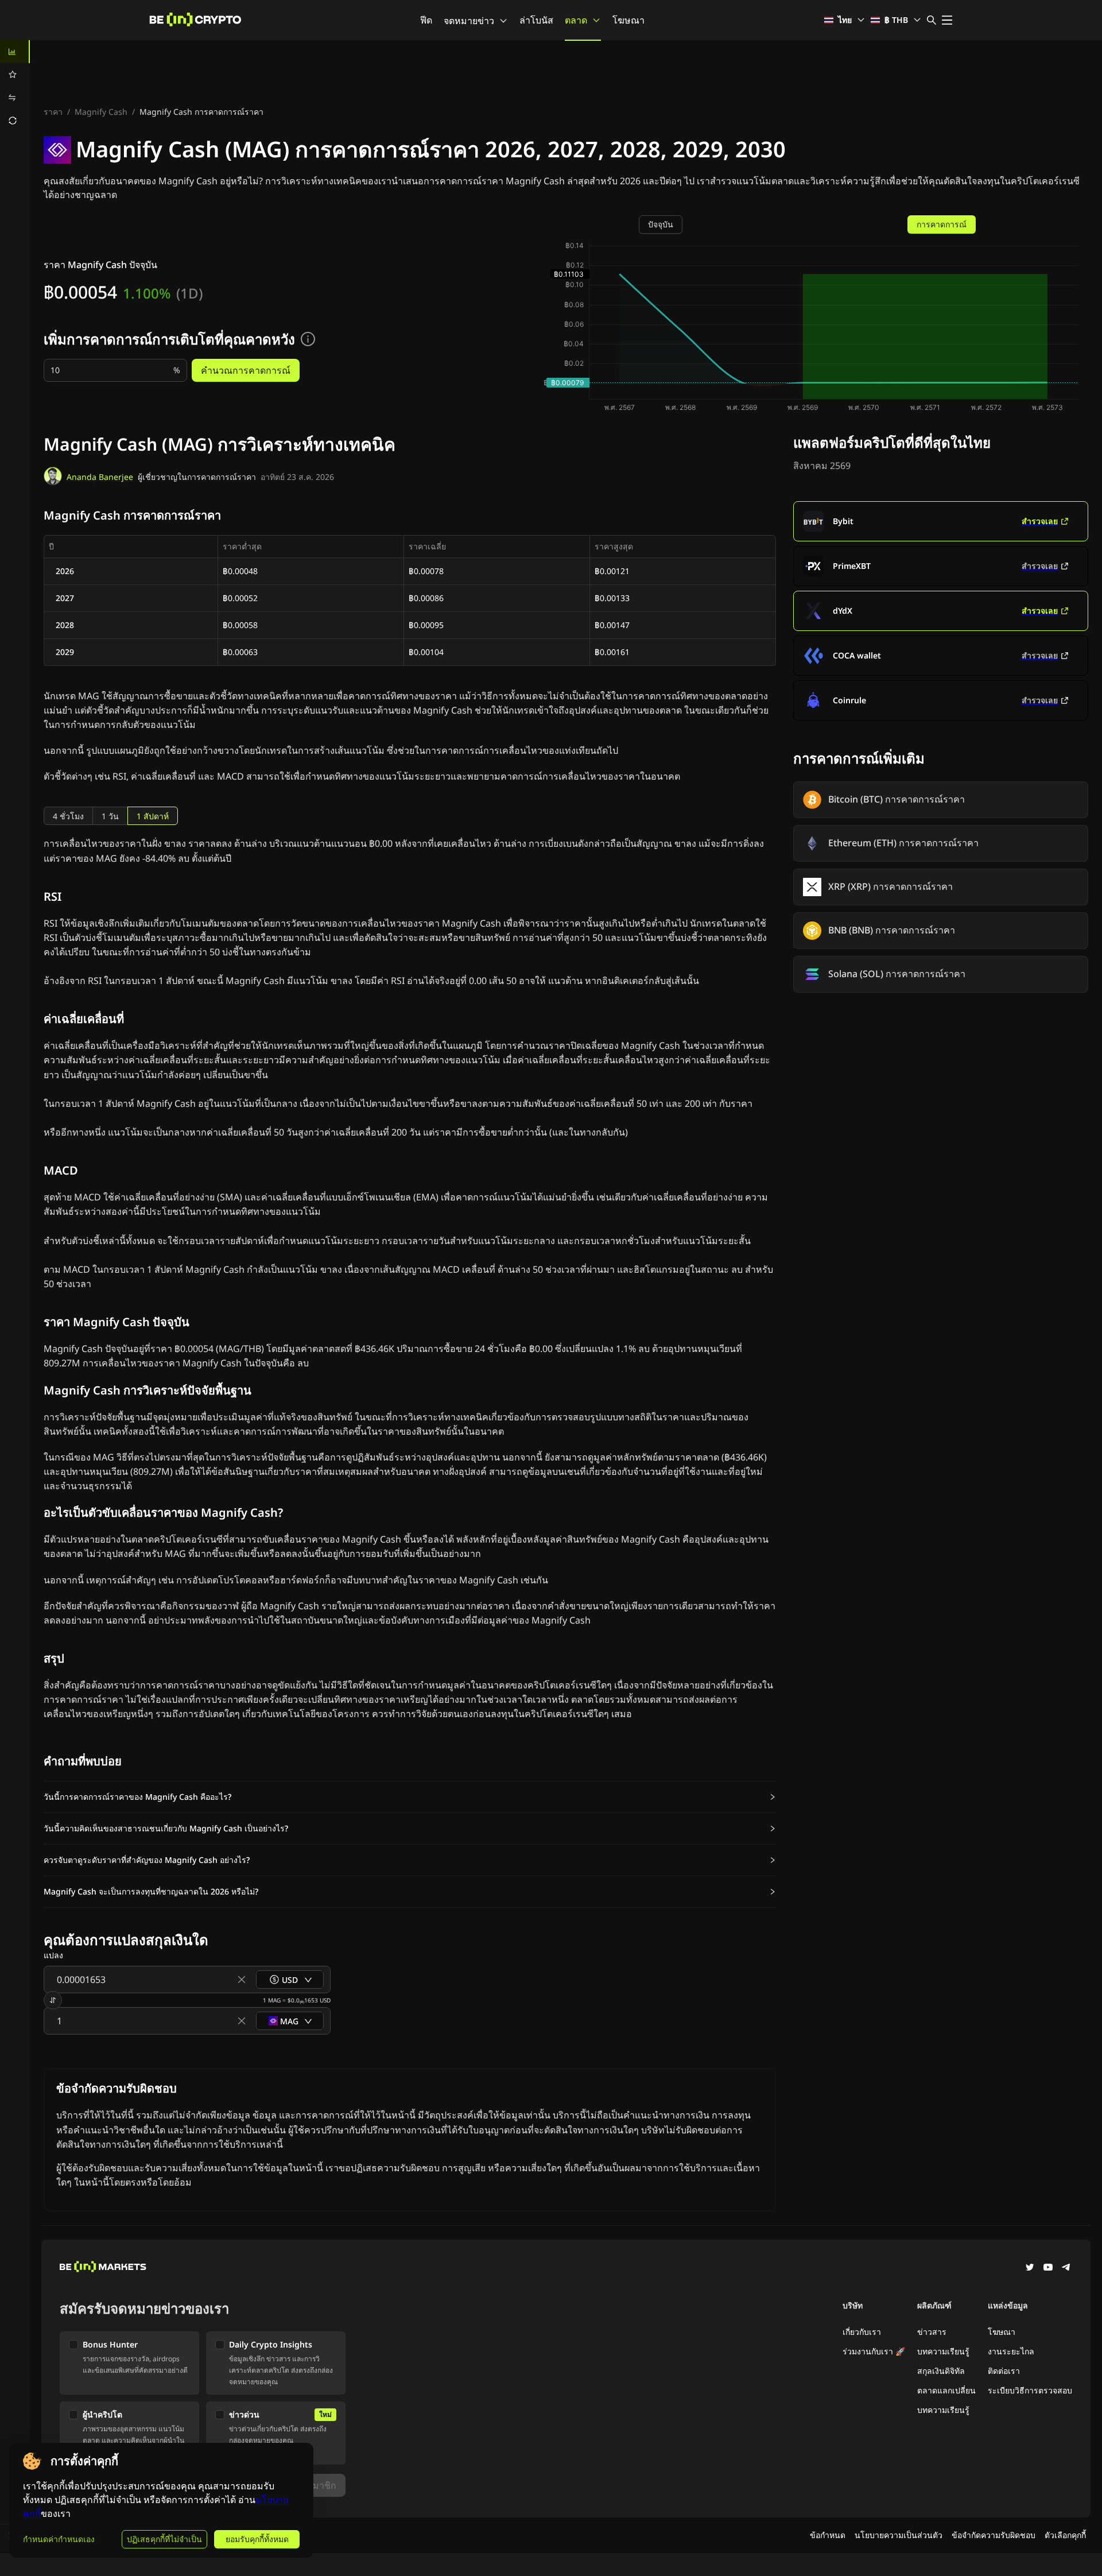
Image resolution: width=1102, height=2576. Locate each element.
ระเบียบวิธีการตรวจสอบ (1030, 2390)
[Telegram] (1066, 2268)
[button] (410, 1797)
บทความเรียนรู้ (943, 2351)
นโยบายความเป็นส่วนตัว (899, 2535)
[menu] (15, 86)
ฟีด (426, 20)
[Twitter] (1030, 2268)
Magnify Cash (101, 112)
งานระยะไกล (1011, 2351)
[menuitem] (15, 52)
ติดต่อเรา (1004, 2371)
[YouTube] (1048, 2268)
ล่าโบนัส (536, 20)
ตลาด (576, 20)
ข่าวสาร (932, 2332)
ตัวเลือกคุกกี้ (1065, 2535)
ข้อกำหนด (828, 2535)
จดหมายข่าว (469, 21)
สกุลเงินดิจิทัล (941, 2371)
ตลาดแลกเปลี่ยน (946, 2390)
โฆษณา (628, 20)
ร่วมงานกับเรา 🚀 (874, 2351)
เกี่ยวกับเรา (862, 2332)
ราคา (53, 112)
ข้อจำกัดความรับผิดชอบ (994, 2535)
